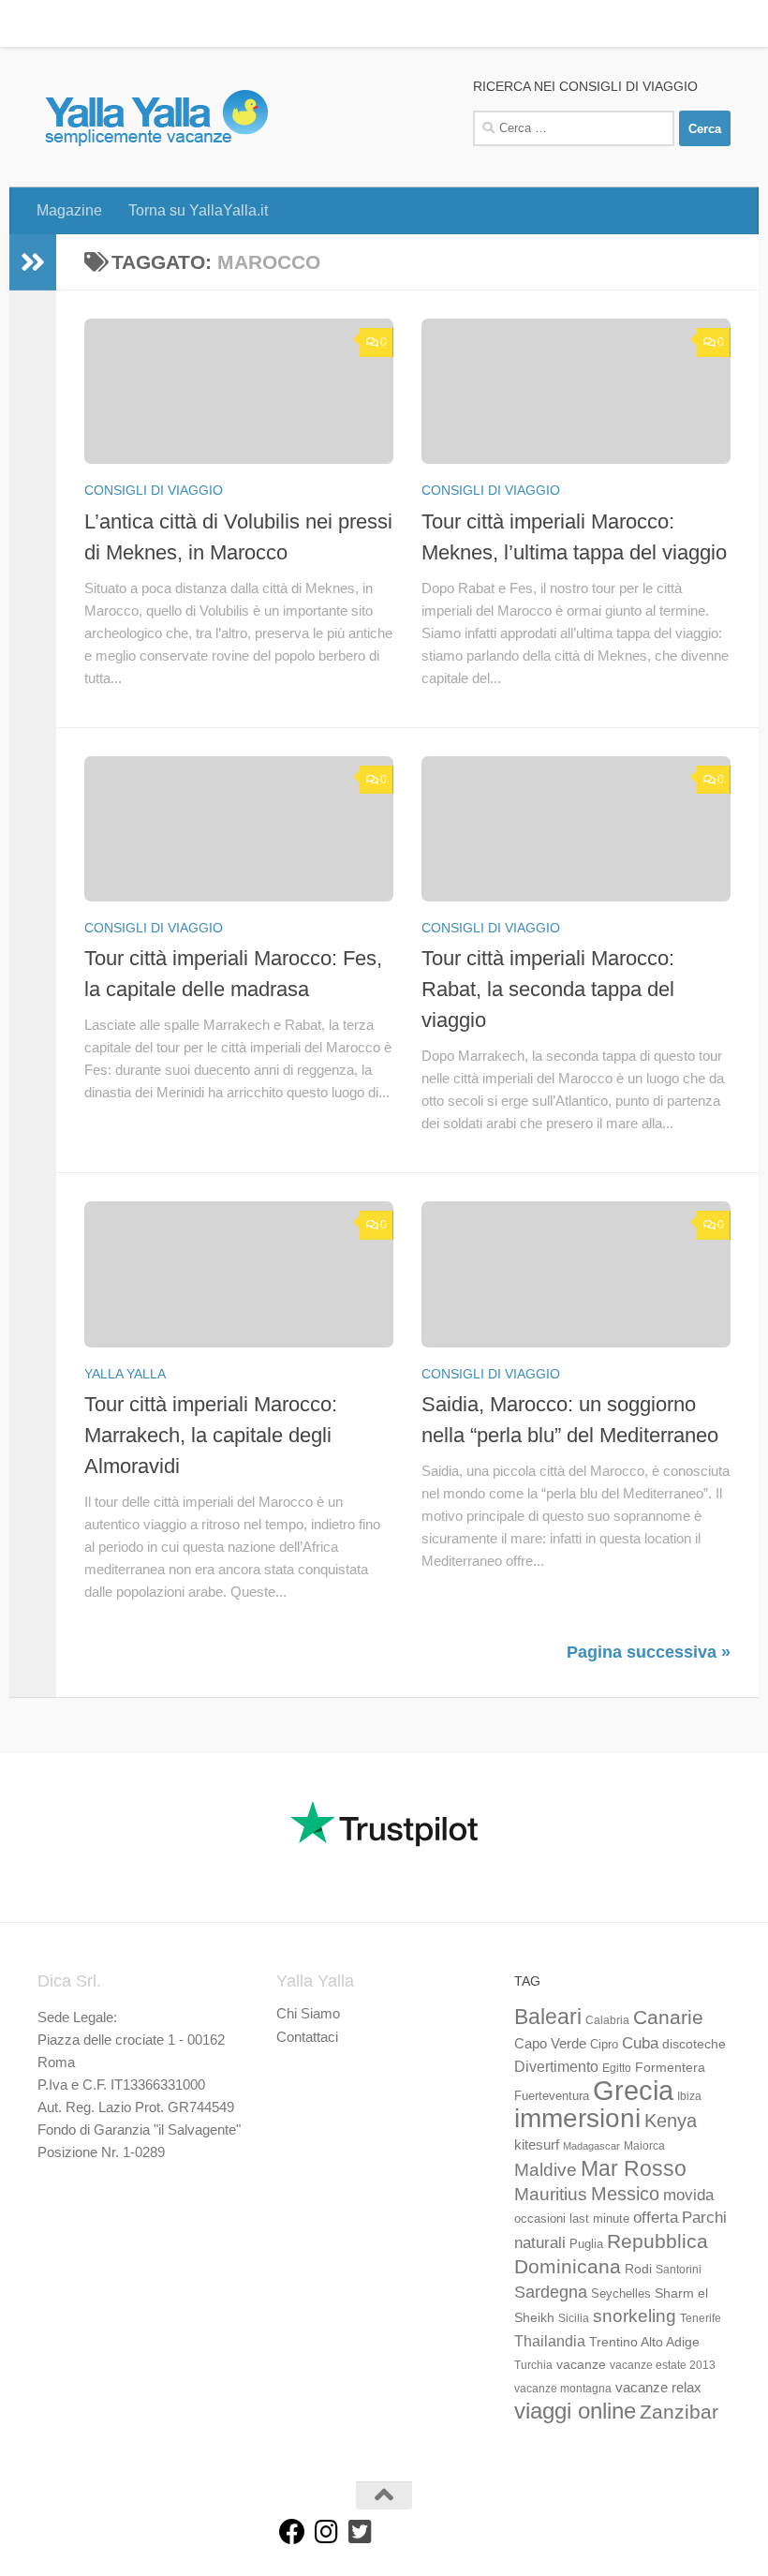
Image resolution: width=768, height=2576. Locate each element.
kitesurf (537, 2144)
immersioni (577, 2118)
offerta (656, 2218)
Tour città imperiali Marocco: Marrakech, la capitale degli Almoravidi (211, 1435)
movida (688, 2195)
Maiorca (644, 2146)
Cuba (640, 2043)
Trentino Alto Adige (644, 2342)
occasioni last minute (572, 2219)
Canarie (668, 2017)
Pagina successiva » (649, 1652)
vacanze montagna (563, 2389)
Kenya (671, 2121)
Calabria (607, 2020)
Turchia (533, 2365)
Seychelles (621, 2294)
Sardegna (551, 2292)
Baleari (548, 2017)
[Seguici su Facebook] (292, 2532)
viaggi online (575, 2411)
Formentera (670, 2067)
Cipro (604, 2045)
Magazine (55, 23)
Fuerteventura (552, 2096)
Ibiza (689, 2096)
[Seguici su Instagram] (326, 2532)
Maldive (546, 2169)
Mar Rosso (634, 2168)
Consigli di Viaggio (154, 490)
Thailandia (550, 2341)
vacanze (581, 2364)
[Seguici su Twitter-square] (360, 2532)
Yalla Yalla (125, 1374)
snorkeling (635, 2316)
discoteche (694, 2044)
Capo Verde (550, 2043)
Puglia (586, 2244)
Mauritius (551, 2194)
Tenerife (701, 2318)
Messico (625, 2194)
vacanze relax (658, 2388)
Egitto (617, 2068)
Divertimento (556, 2067)
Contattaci (307, 2037)
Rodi (638, 2269)
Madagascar (591, 2146)
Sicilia (574, 2318)
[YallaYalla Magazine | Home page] (156, 117)
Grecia (633, 2090)
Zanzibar (679, 2412)
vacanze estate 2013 (663, 2365)
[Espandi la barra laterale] (33, 262)
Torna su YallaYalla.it (184, 23)
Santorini (679, 2270)
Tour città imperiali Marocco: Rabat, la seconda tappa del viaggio (548, 989)
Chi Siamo (308, 2013)
